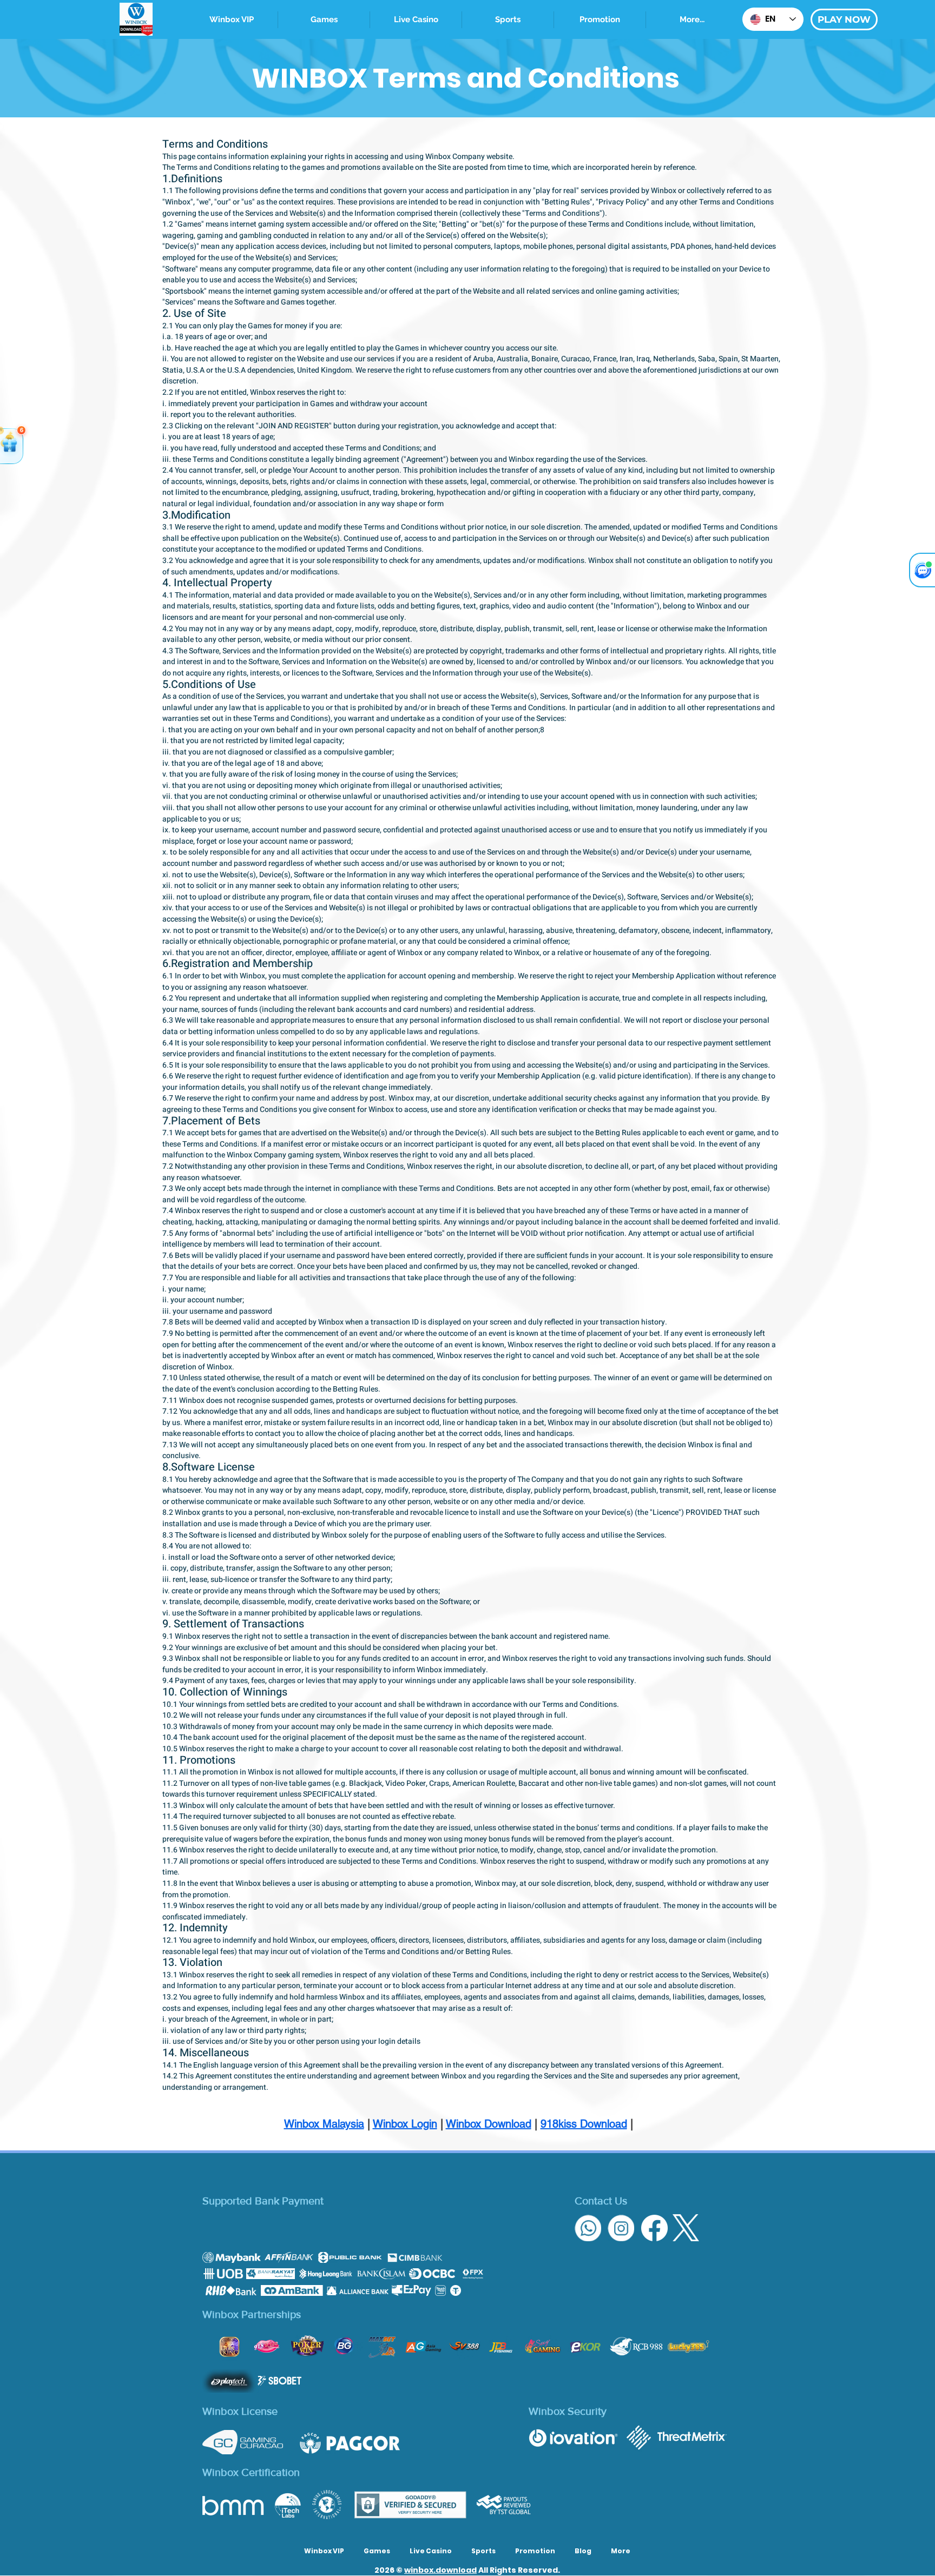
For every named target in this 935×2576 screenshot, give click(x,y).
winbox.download (440, 2570)
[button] (508, 20)
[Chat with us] (922, 570)
